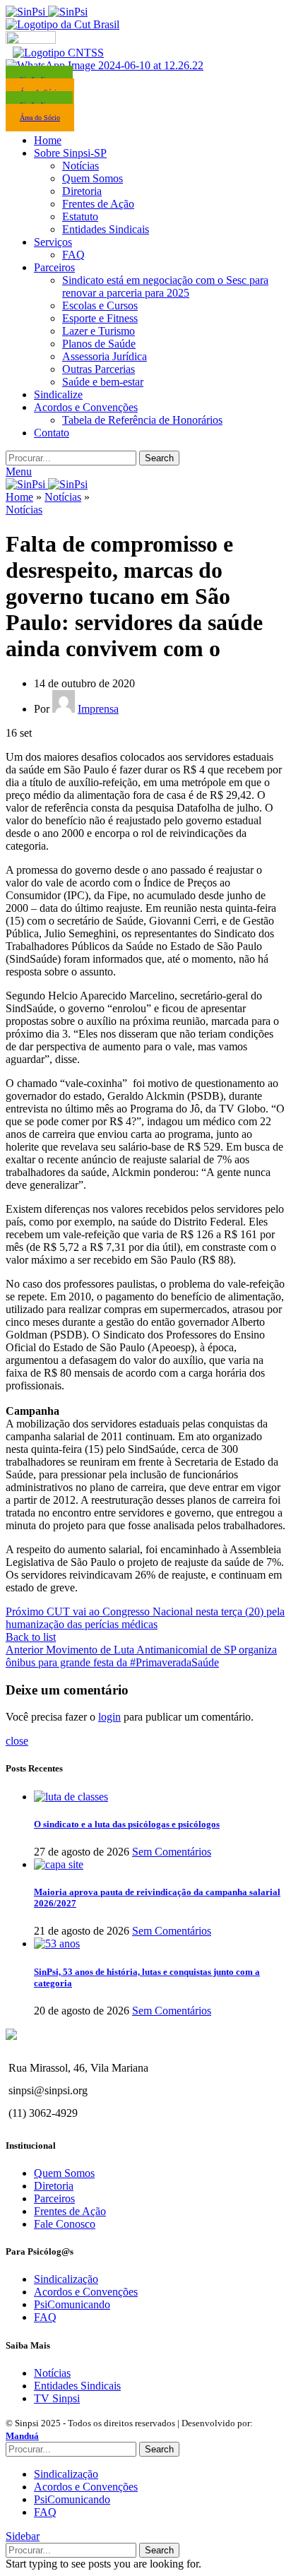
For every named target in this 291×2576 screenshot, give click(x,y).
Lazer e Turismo (99, 331)
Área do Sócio (40, 118)
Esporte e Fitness (100, 318)
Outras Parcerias (99, 369)
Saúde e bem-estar (103, 382)
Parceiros (54, 2198)
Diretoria (82, 191)
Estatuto (80, 216)
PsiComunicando (72, 2304)
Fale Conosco (65, 2224)
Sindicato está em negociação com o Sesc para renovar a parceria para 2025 (165, 286)
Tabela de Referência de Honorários (142, 420)
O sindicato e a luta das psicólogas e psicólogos (127, 1824)
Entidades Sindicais (106, 229)
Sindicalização (66, 2279)
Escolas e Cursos (100, 305)
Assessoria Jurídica (105, 356)
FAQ (73, 255)
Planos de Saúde (99, 344)
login (109, 1717)
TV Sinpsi (57, 2398)
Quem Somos (93, 178)
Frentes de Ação (98, 204)
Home (19, 497)
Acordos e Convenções (86, 2292)
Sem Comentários (172, 1852)
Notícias (81, 166)
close (17, 1741)
